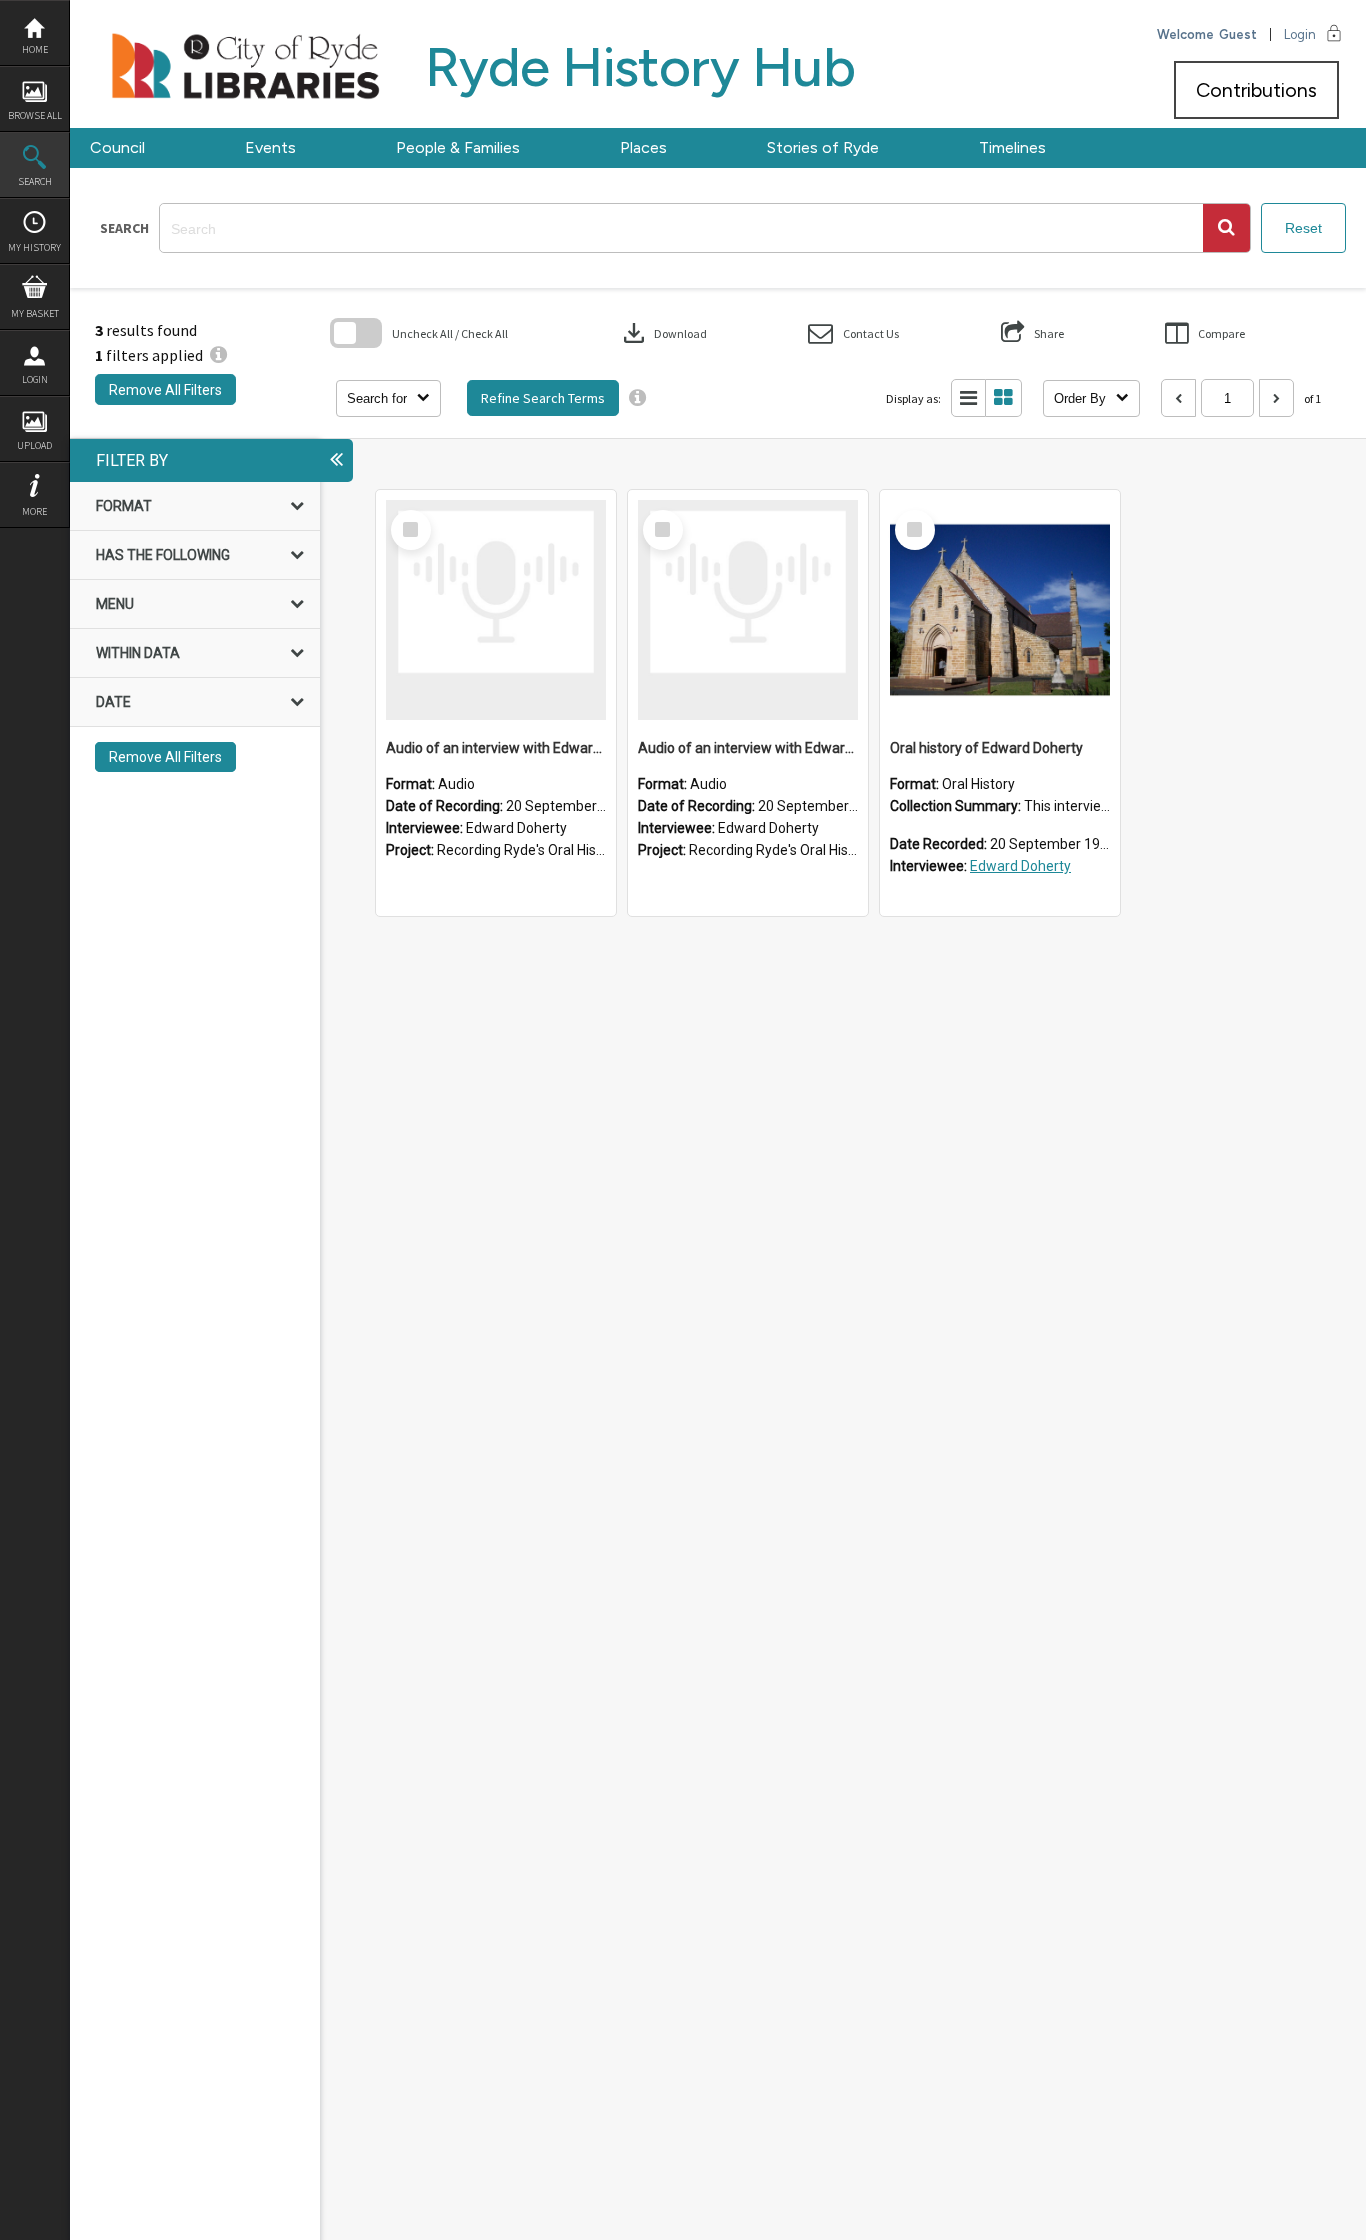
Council (117, 147)
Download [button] (663, 333)
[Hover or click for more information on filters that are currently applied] (218, 355)
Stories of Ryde (823, 147)
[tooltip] (637, 398)
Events (270, 147)
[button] (1226, 228)
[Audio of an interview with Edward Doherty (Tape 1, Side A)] (496, 610)
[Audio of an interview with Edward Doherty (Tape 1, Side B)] (748, 610)
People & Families (458, 147)
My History (34, 247)
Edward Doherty (1020, 866)
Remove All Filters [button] (165, 390)
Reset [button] (1303, 228)
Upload (34, 445)
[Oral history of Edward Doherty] (1000, 610)
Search (35, 181)
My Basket (35, 313)
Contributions (1256, 90)
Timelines (1012, 147)
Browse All (35, 115)
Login (35, 379)
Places (643, 147)
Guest (1238, 34)
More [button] (34, 511)
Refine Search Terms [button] (543, 398)
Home (35, 49)
